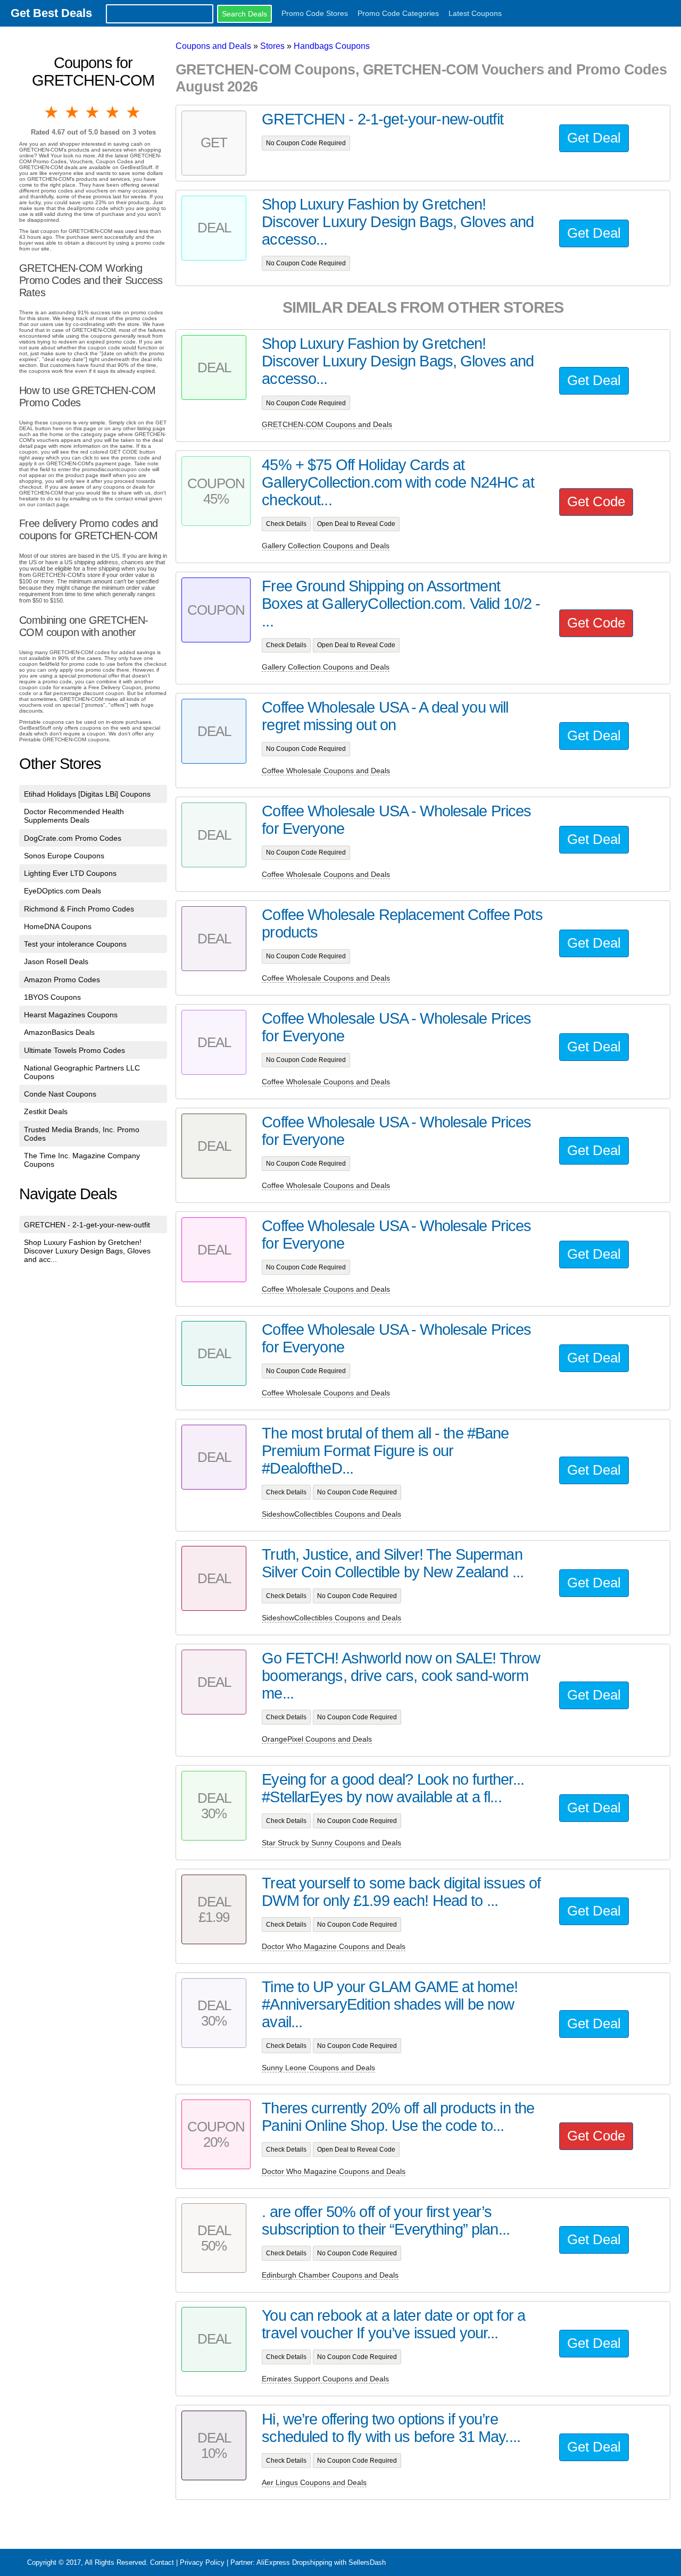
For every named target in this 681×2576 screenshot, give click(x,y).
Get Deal (594, 138)
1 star (52, 112)
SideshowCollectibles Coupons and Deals (331, 1514)
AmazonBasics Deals (59, 1032)
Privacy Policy (202, 2562)
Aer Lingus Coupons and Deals (314, 2482)
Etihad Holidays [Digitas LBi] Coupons (87, 794)
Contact (162, 2562)
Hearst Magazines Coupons (71, 1015)
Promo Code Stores (315, 13)
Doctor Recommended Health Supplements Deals (74, 816)
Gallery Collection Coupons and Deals (326, 546)
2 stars (72, 112)
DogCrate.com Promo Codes (73, 838)
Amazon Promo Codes (62, 980)
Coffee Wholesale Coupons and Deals (326, 771)
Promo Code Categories (398, 13)
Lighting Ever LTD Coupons (70, 873)
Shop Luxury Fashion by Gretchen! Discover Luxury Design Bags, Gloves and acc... (87, 1251)
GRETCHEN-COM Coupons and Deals (327, 424)
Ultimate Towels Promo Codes (74, 1050)
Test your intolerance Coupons (75, 944)
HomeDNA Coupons (58, 926)
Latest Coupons (475, 13)
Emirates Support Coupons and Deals (325, 2379)
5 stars (134, 112)
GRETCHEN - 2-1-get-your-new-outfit (87, 1225)
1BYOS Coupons (52, 997)
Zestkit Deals (46, 1111)
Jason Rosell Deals (56, 961)
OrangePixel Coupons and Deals (317, 1739)
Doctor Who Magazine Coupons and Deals (334, 1946)
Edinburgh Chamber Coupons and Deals (330, 2275)
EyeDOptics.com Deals (63, 891)
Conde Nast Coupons (60, 1094)
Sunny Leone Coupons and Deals (318, 2068)
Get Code (596, 501)
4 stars (113, 112)
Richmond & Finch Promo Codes (79, 909)
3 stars (93, 112)
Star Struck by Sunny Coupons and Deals (331, 1843)
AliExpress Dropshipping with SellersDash (321, 2562)
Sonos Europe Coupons (64, 856)
